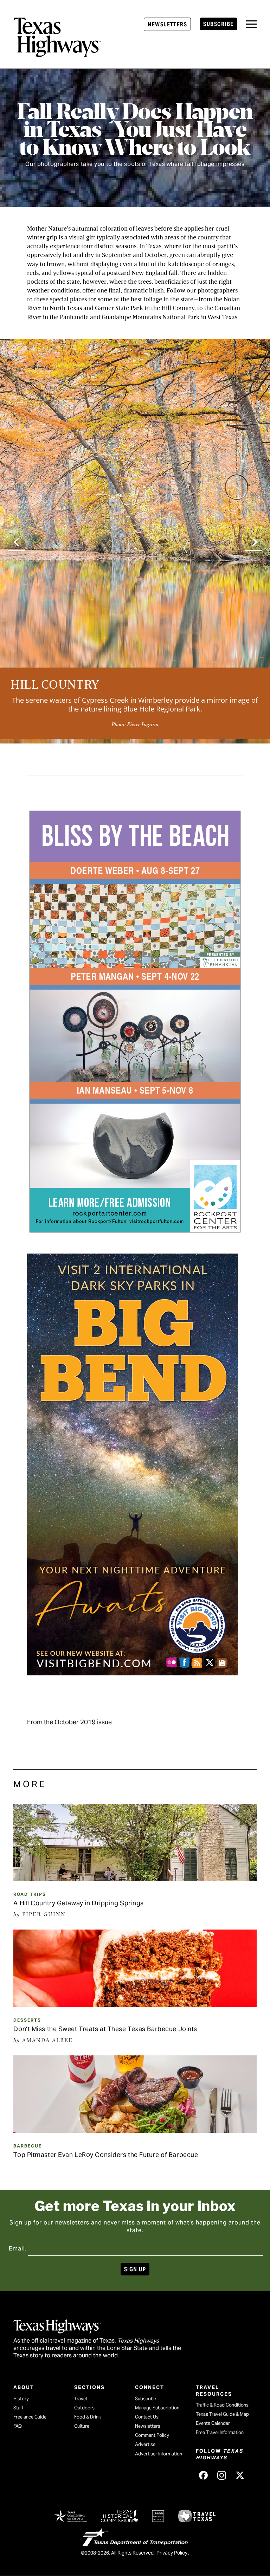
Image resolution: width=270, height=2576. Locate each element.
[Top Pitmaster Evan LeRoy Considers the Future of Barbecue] (135, 2130)
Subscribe (218, 24)
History (21, 2399)
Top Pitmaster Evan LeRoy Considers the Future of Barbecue (106, 2155)
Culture (82, 2426)
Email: (18, 2249)
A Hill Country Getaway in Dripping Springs (79, 1903)
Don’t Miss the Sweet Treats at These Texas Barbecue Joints (105, 2029)
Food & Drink (88, 2417)
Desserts (27, 2020)
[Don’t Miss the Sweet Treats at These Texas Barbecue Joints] (135, 2004)
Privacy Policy (172, 2553)
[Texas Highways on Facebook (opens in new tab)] (204, 2475)
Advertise (145, 2444)
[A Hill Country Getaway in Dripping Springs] (135, 1879)
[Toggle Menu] (251, 24)
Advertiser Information (159, 2454)
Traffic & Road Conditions (222, 2405)
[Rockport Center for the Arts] (135, 1228)
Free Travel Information (220, 2432)
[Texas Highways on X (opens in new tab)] (240, 2475)
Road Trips (30, 1894)
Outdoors (84, 2408)
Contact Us (147, 2417)
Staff (18, 2408)
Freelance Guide (30, 2417)
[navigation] (251, 24)
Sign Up (135, 2269)
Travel (81, 2399)
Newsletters (167, 24)
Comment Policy (152, 2435)
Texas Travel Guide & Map (222, 2414)
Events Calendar (213, 2423)
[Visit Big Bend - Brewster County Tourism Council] (133, 1671)
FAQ (18, 2426)
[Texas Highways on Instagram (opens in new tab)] (222, 2475)
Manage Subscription (157, 2408)
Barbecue (28, 2146)
